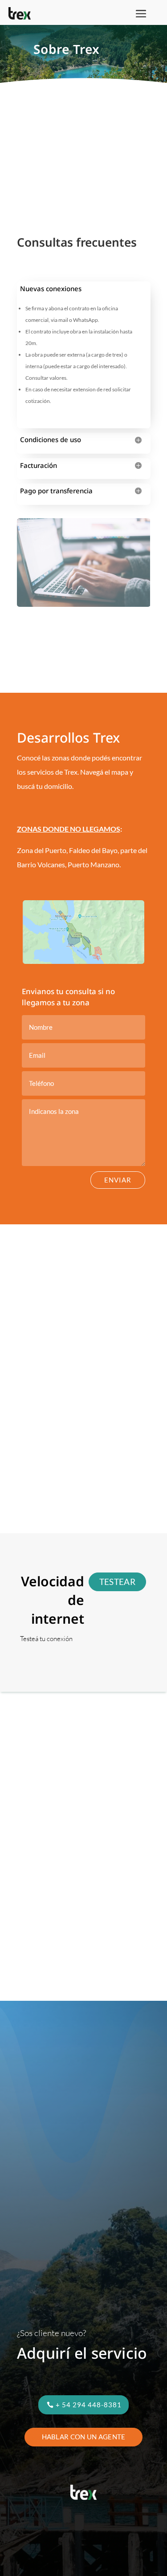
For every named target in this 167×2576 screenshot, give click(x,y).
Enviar (118, 1180)
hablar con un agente (84, 2437)
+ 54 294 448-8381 (89, 2405)
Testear (117, 1582)
